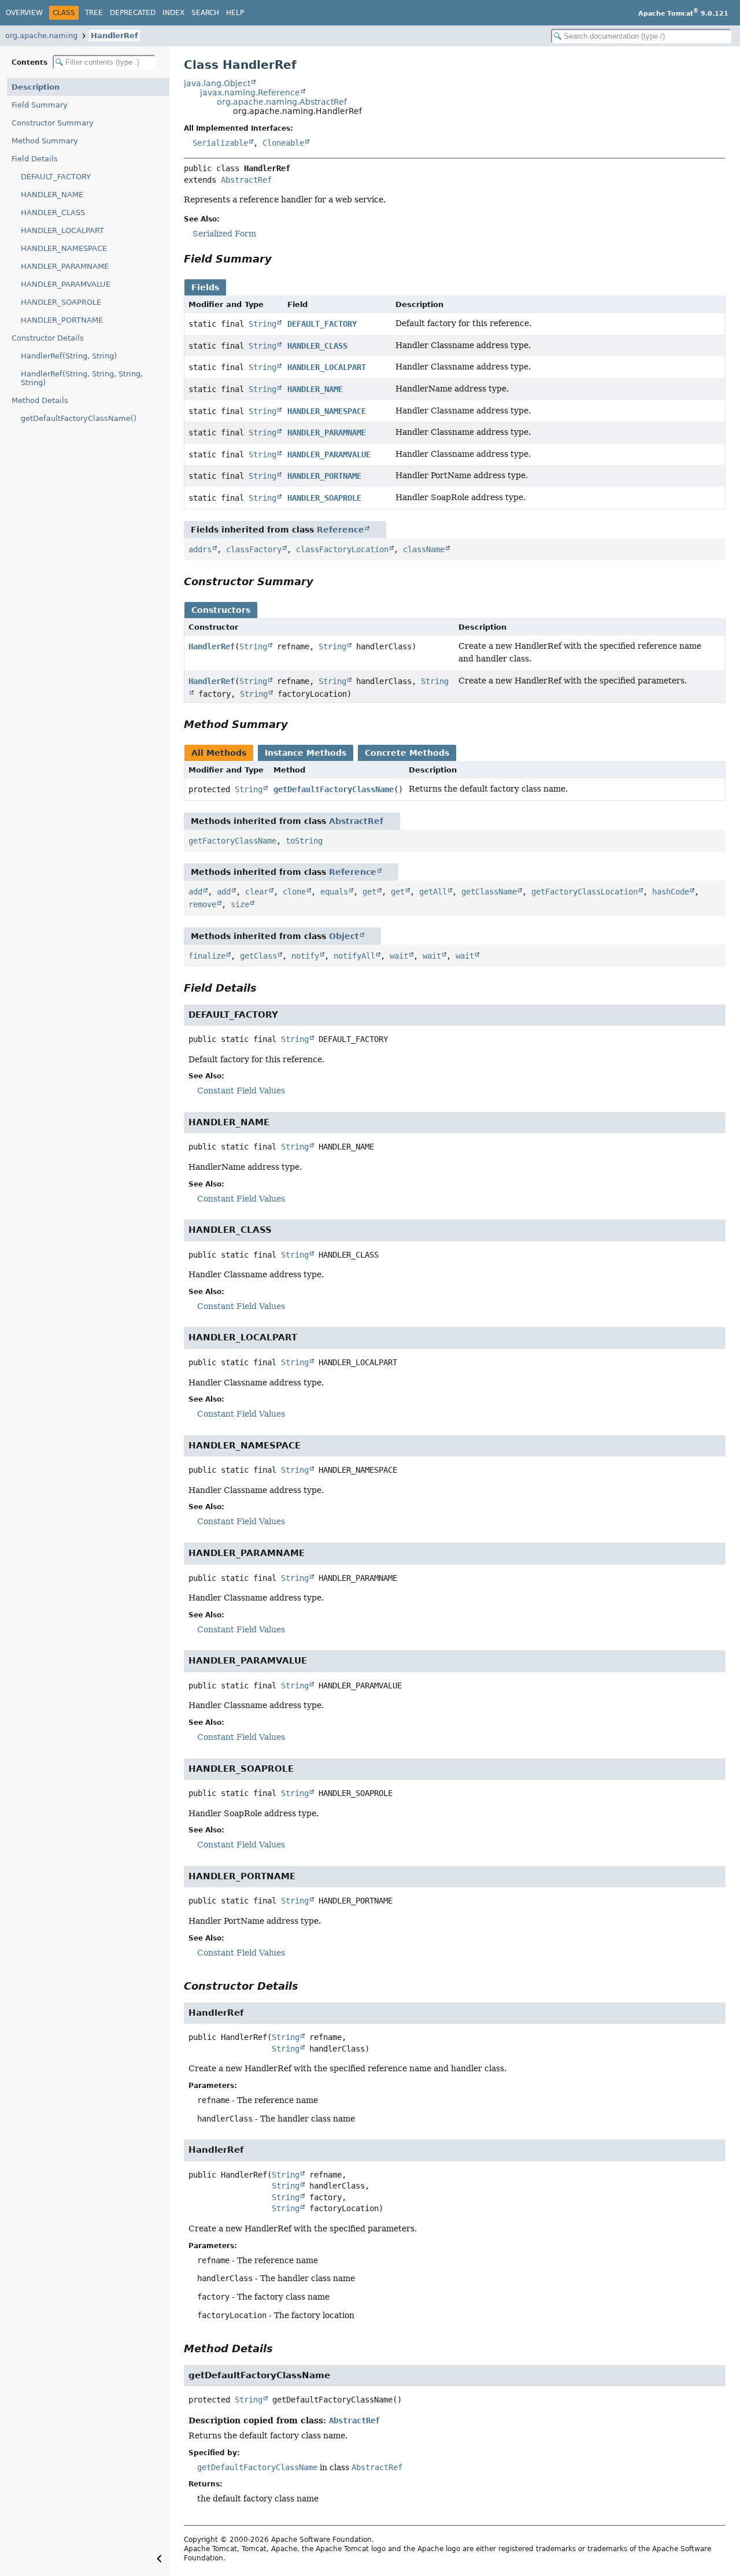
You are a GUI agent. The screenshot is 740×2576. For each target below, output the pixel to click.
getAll (433, 892)
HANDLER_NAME (52, 195)
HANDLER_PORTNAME (62, 320)
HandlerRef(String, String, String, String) (82, 378)
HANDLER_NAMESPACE (64, 248)
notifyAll (354, 956)
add (195, 892)
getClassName (489, 892)
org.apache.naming (41, 36)
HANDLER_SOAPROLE (61, 302)
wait (399, 956)
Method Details (40, 400)
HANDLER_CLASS (53, 212)
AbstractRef (246, 180)
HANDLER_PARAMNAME (65, 266)
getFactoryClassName (232, 841)
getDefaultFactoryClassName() (79, 418)
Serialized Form (224, 234)
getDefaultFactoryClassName (334, 789)
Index (173, 13)
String (262, 324)
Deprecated (133, 13)
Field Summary (40, 105)
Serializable (220, 143)
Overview (24, 13)
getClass (258, 956)
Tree (94, 13)
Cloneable (283, 143)
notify (305, 956)
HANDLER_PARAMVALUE (66, 284)
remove (202, 904)
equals (334, 892)
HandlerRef (114, 36)
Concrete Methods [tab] (407, 753)
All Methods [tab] (219, 753)
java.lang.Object (217, 83)
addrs (200, 549)
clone (294, 892)
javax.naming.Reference (250, 93)
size (240, 904)
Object (344, 936)
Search (205, 13)
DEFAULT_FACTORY (56, 177)
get (369, 892)
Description (36, 87)
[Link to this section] (280, 259)
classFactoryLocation (342, 549)
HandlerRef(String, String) (69, 356)
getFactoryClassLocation (584, 892)
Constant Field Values (241, 1091)
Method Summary (45, 141)
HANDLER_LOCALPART (62, 230)
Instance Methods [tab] (306, 753)
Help (235, 13)
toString (304, 841)
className (424, 549)
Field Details (35, 159)
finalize (207, 956)
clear (257, 892)
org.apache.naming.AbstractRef (282, 102)
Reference (341, 530)
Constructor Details (48, 338)
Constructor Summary (53, 123)
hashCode (671, 892)
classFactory (254, 549)
